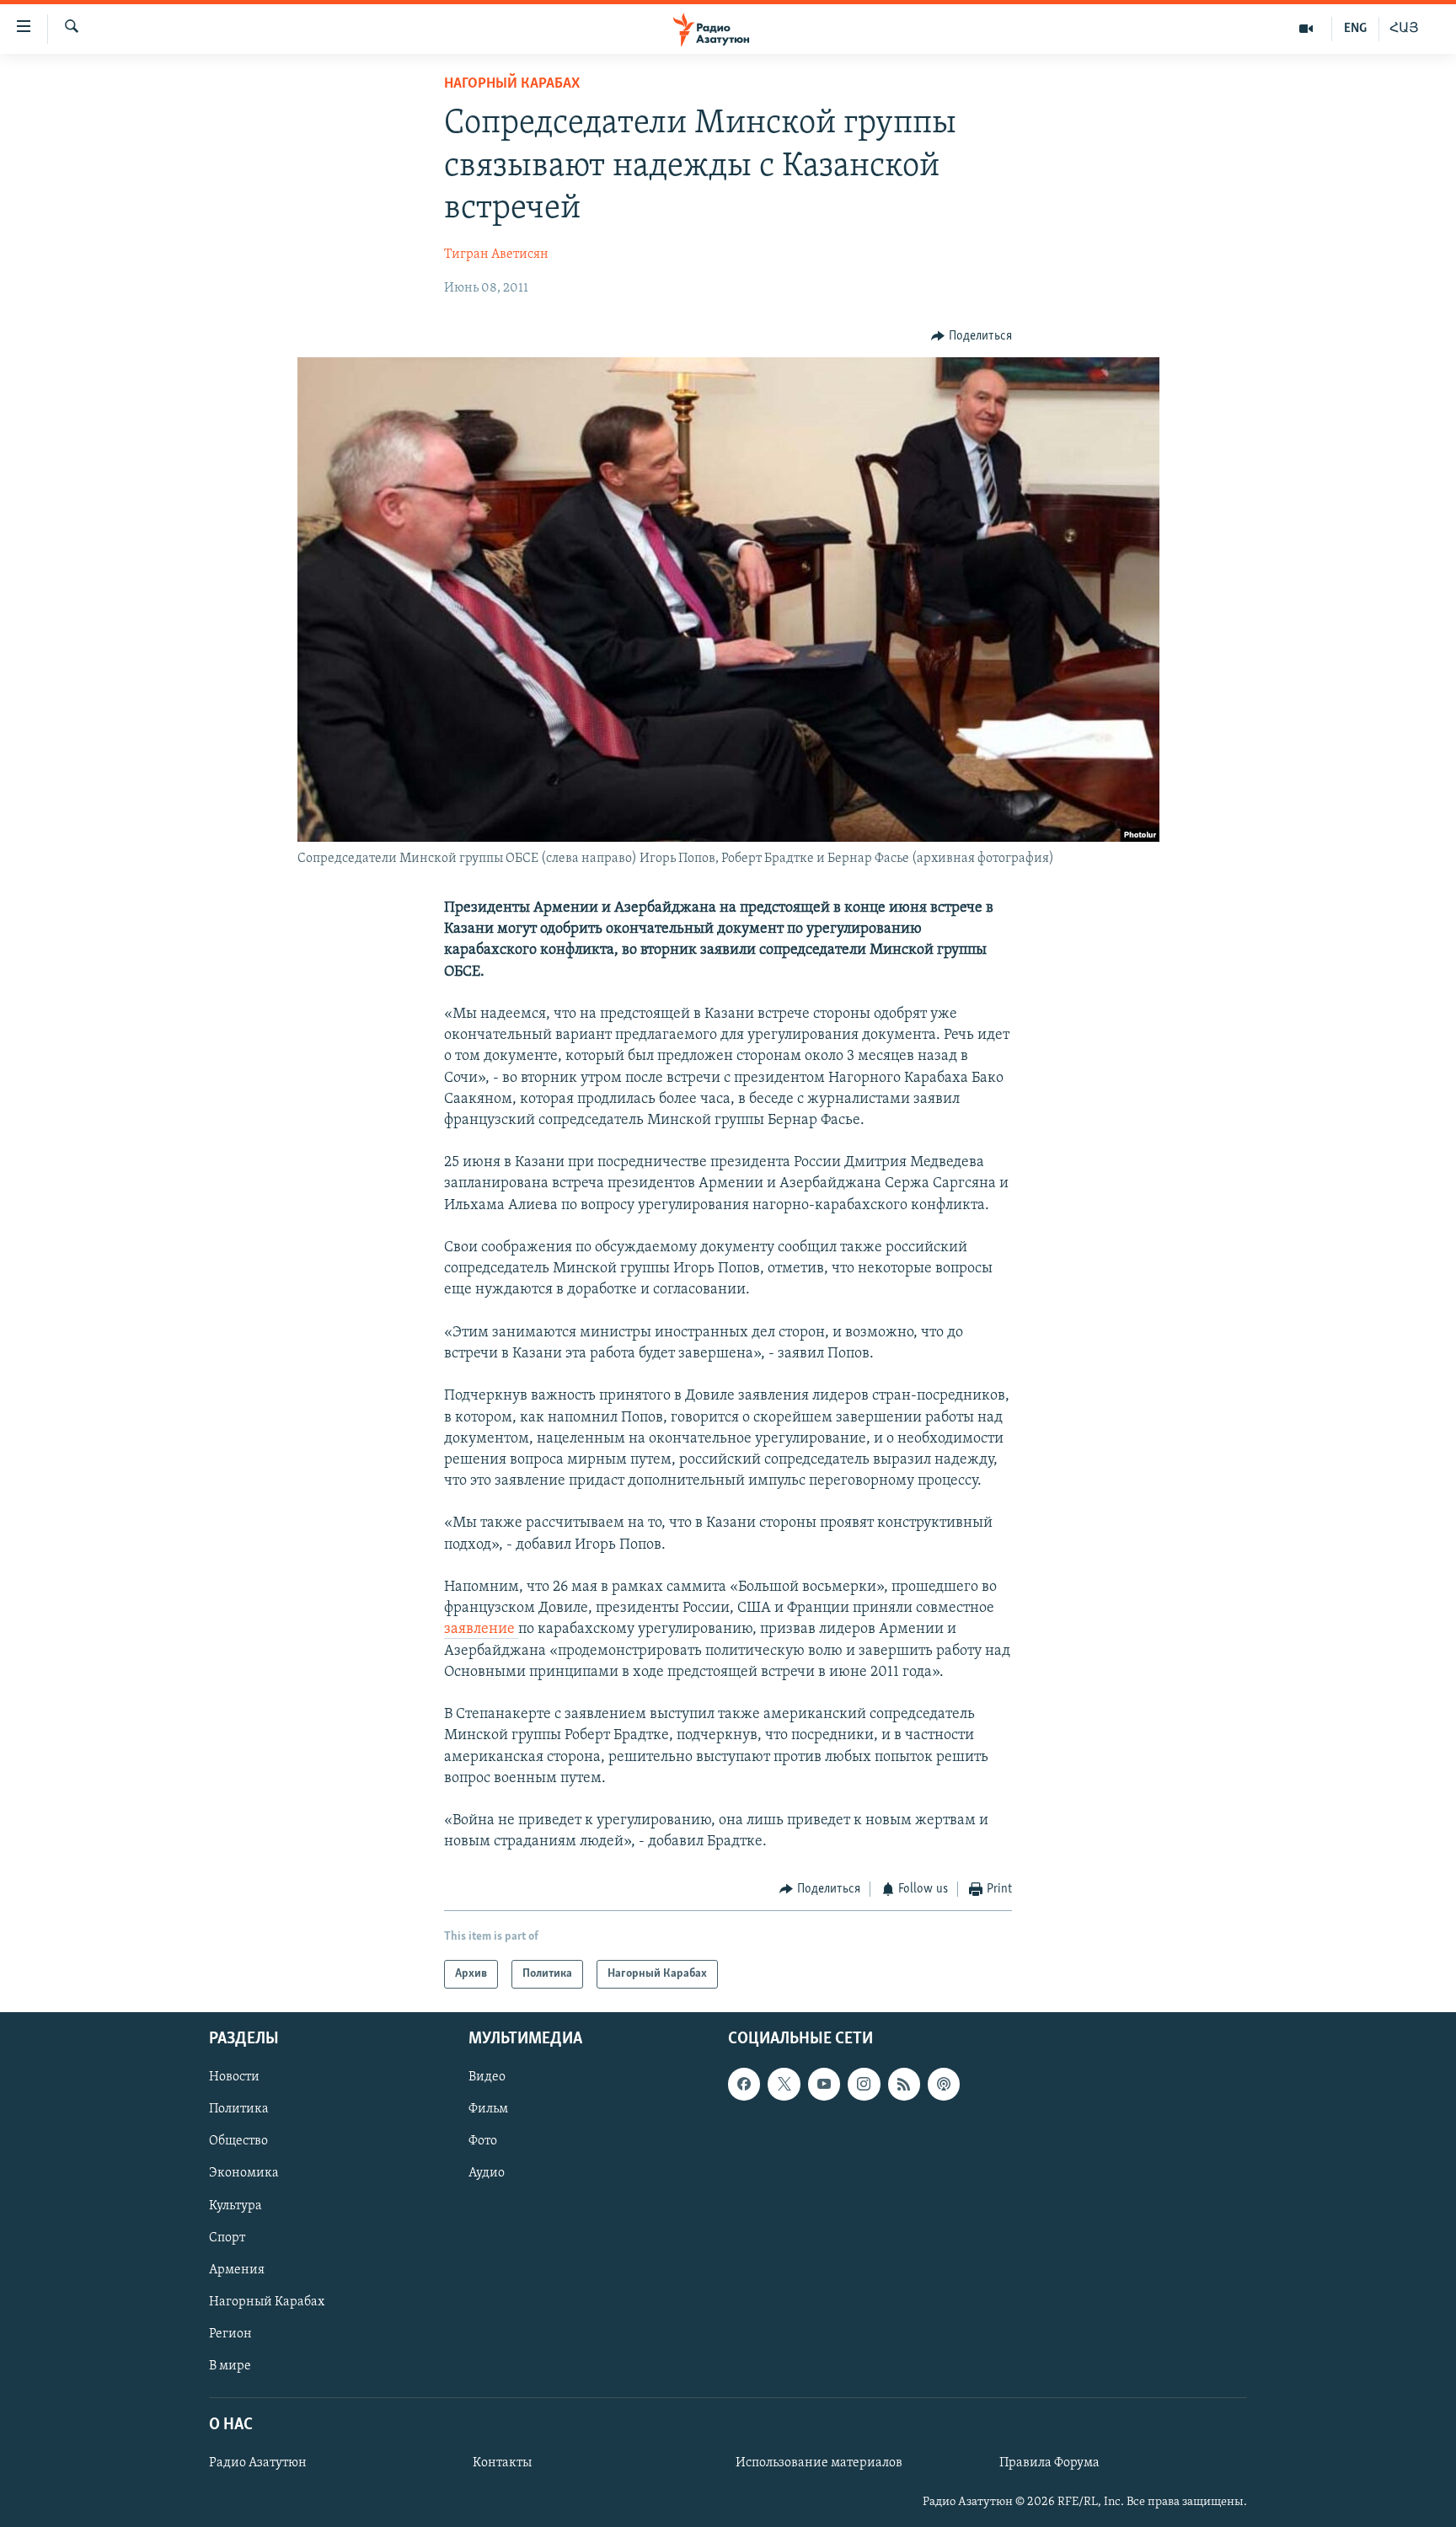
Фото (483, 2141)
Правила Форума (1049, 2463)
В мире (230, 2366)
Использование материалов (819, 2463)
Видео (487, 2077)
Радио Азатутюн (258, 2463)
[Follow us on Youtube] (824, 2084)
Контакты (502, 2463)
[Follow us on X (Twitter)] (784, 2084)
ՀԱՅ (1404, 29)
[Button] (972, 336)
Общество (238, 2141)
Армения (237, 2270)
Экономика (244, 2173)
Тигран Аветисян (496, 254)
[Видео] (1306, 29)
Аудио (487, 2173)
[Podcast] (944, 2084)
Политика (239, 2109)
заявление (481, 1630)
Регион (230, 2334)
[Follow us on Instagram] (864, 2084)
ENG (1355, 29)
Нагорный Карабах (512, 84)
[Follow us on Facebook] (744, 2084)
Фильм (488, 2109)
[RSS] (904, 2084)
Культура (236, 2206)
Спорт (227, 2238)
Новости (234, 2077)
